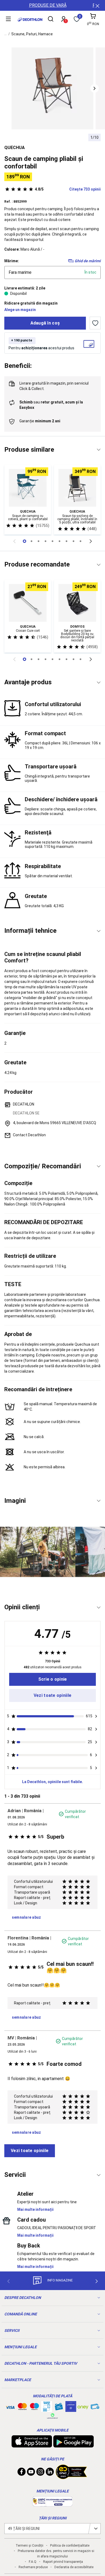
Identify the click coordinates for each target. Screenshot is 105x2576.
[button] (94, 88)
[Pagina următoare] (91, 541)
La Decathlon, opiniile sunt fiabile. (52, 1782)
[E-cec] (71, 2409)
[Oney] (83, 2406)
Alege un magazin (20, 310)
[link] (52, 1679)
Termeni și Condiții (29, 2546)
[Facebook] (22, 2473)
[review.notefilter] (96, 1716)
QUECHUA (15, 148)
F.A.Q (33, 2562)
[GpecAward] (71, 2477)
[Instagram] (40, 2473)
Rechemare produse (33, 2567)
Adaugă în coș (45, 323)
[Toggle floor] (99, 450)
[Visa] (10, 2406)
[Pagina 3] (45, 541)
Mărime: (12, 261)
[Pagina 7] (73, 541)
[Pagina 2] (38, 541)
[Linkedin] (50, 2473)
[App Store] (32, 2445)
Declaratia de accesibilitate (74, 2567)
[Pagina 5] (59, 541)
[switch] (95, 323)
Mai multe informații (35, 2209)
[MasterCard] (22, 2408)
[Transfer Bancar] (47, 2409)
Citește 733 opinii (68, 189)
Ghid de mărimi (88, 261)
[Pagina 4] (52, 541)
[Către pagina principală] (30, 20)
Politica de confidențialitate (70, 2546)
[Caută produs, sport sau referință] (51, 20)
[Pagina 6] (66, 541)
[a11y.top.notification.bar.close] (97, 5)
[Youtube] (31, 2473)
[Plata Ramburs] (95, 2408)
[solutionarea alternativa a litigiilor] (52, 2504)
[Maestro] (34, 2408)
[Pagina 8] (80, 541)
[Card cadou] (59, 2408)
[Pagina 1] (31, 541)
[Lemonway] (52, 2416)
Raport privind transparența (63, 2562)
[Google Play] (73, 2445)
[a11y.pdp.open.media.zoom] (52, 88)
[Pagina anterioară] (14, 541)
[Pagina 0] (24, 541)
